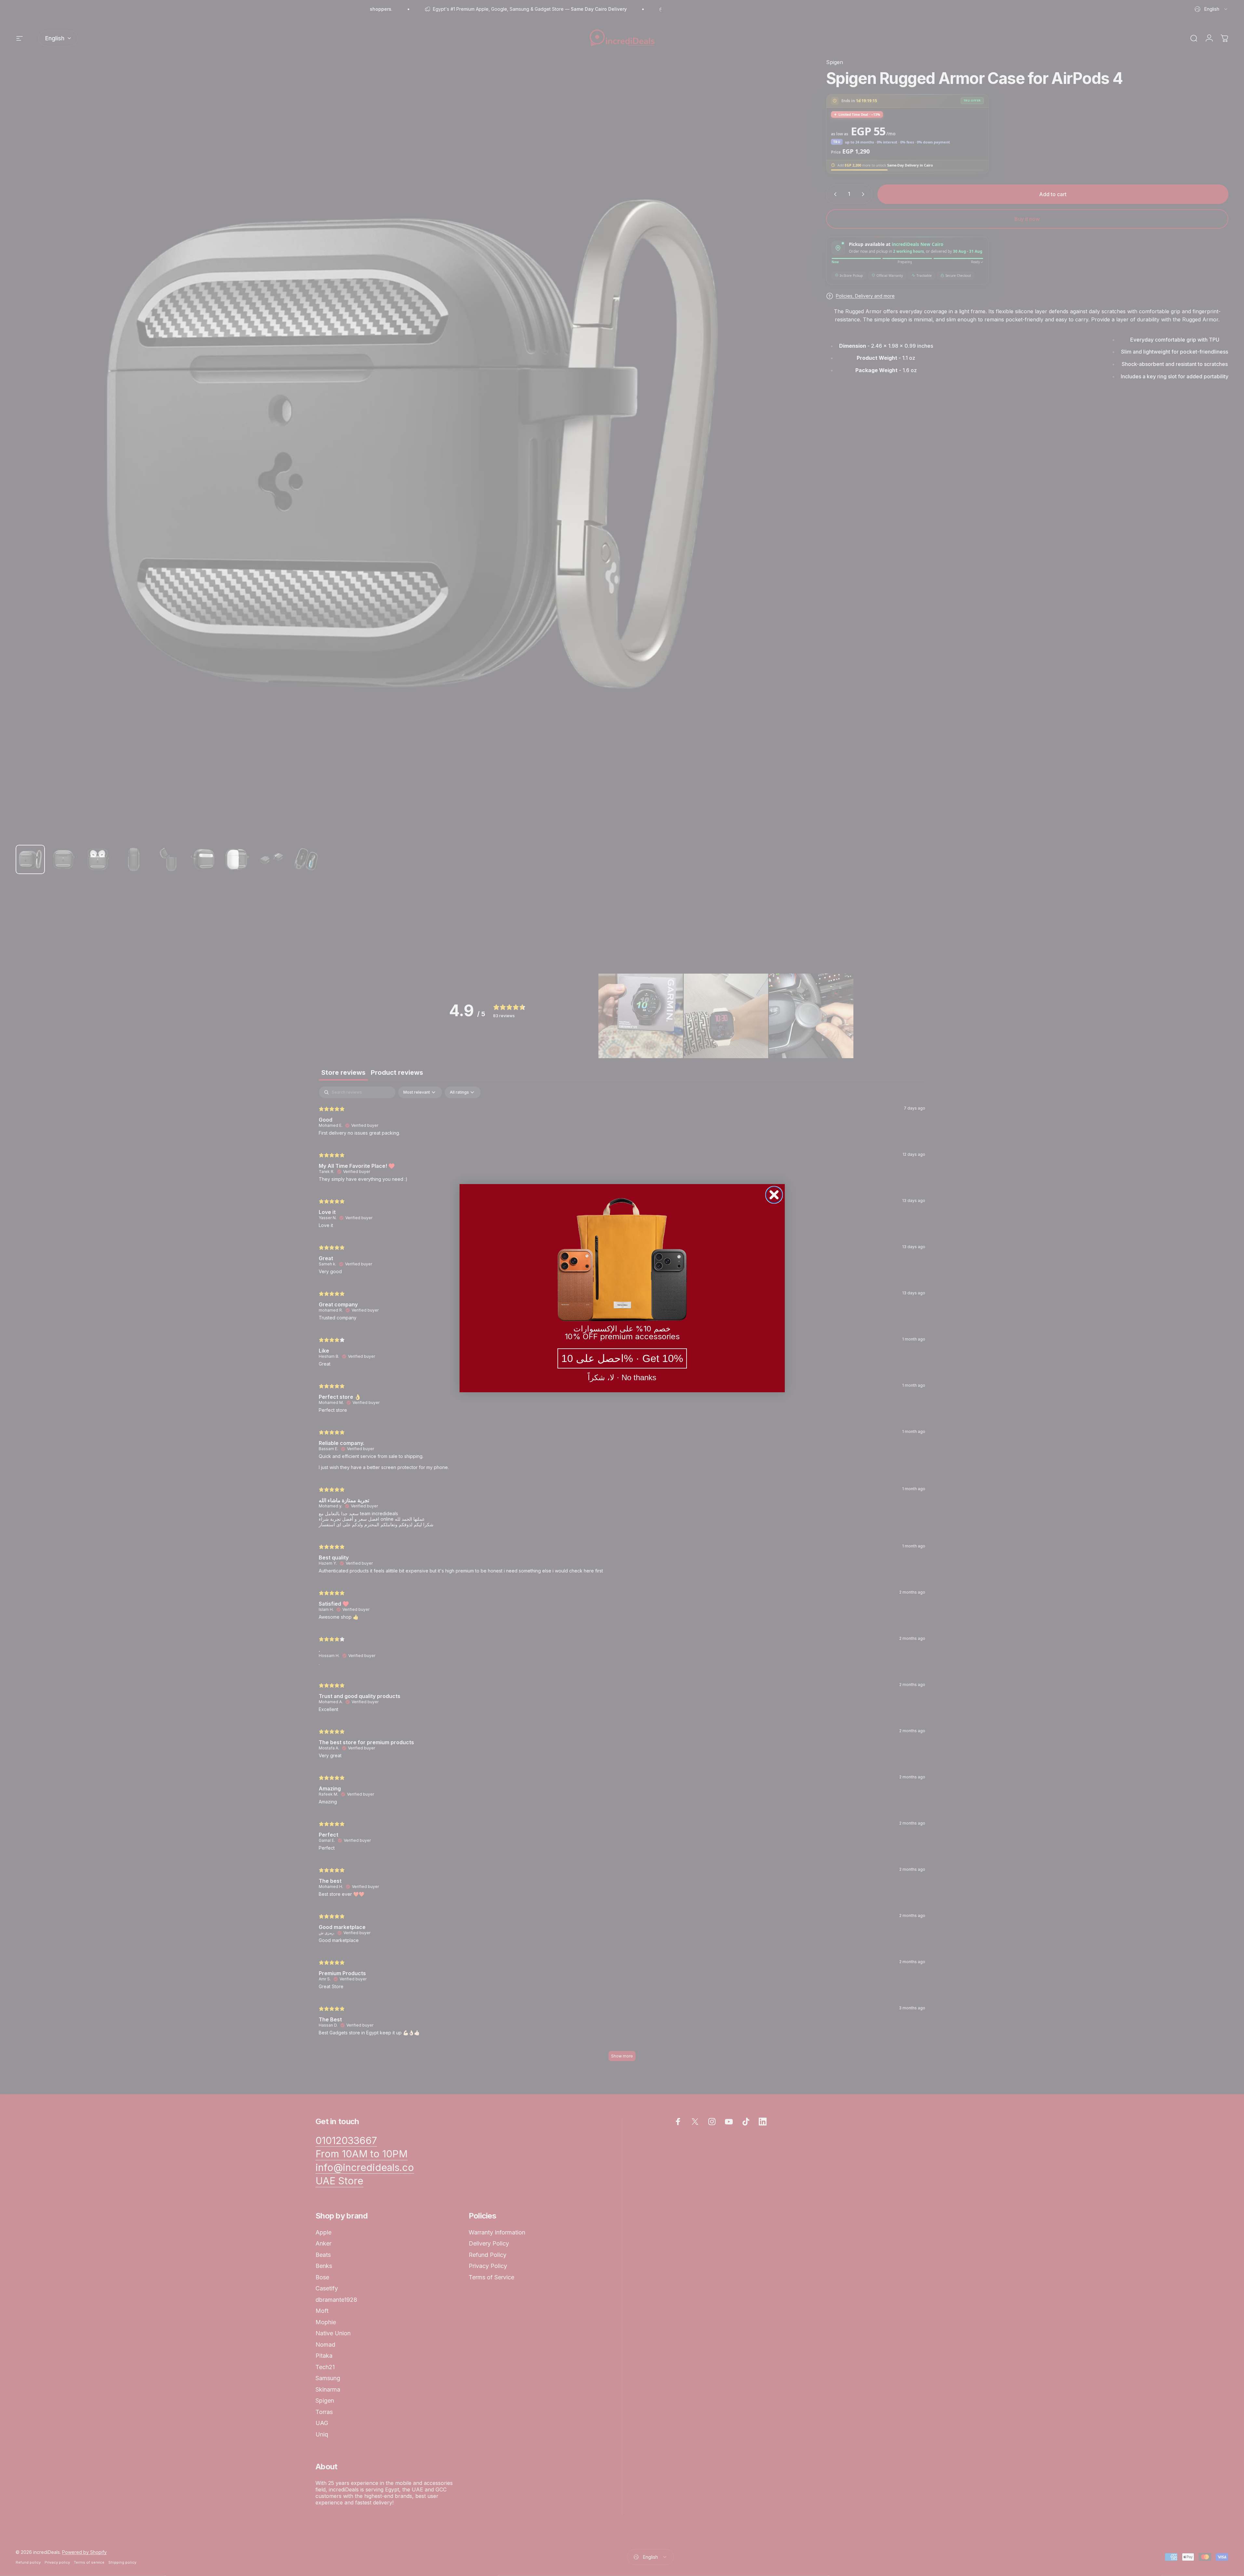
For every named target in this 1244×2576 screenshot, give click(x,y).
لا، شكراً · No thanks (622, 1378)
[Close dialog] (774, 1195)
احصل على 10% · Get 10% (622, 1358)
